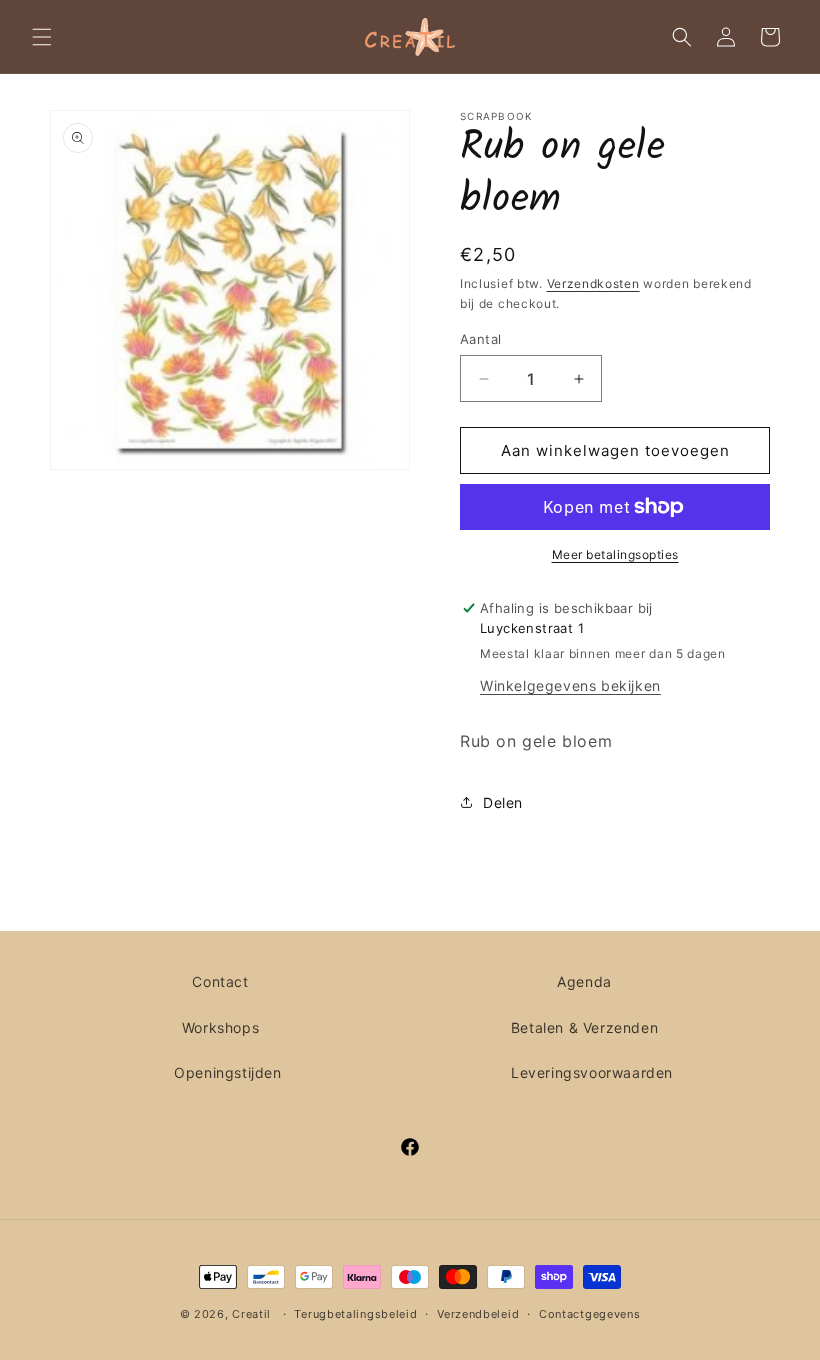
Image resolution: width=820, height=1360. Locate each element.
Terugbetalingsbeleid (355, 1314)
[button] (42, 37)
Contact (220, 981)
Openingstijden (227, 1072)
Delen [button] (503, 802)
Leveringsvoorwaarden (592, 1072)
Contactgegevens (590, 1314)
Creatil (251, 1314)
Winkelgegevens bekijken (570, 685)
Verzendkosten (593, 283)
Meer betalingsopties (615, 554)
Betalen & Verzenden (584, 1027)
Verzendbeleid (478, 1314)
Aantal (480, 339)
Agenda (584, 981)
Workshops (220, 1027)
